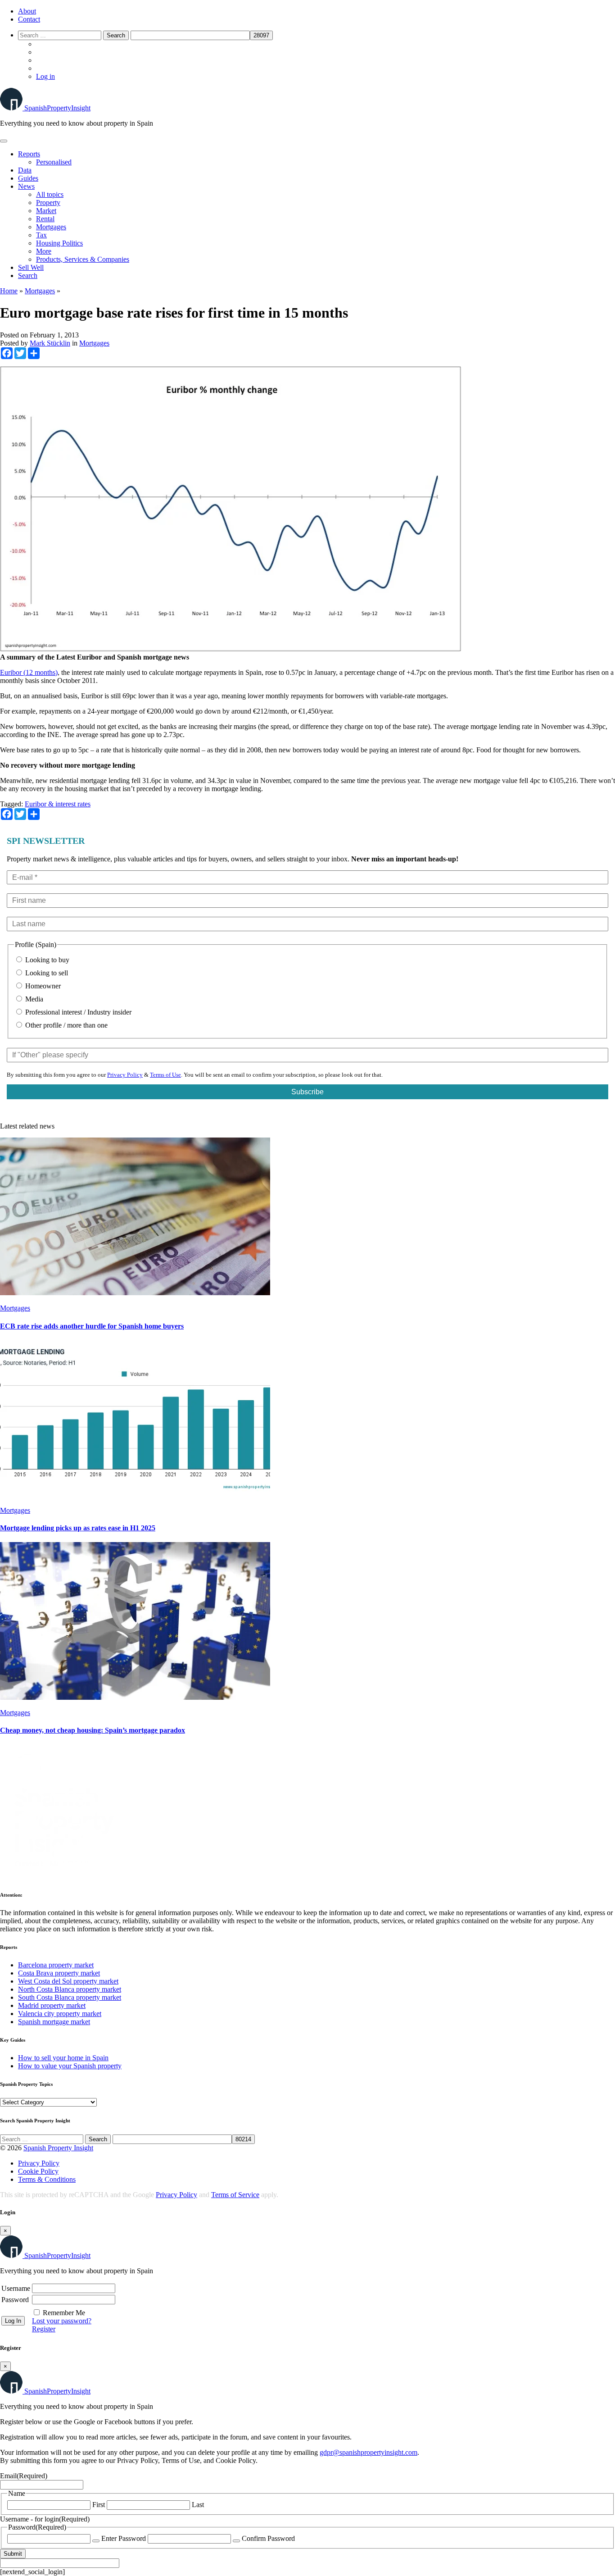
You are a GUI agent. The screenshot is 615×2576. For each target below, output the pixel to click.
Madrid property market (52, 2005)
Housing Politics (59, 243)
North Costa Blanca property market (70, 1989)
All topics (50, 194)
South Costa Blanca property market (70, 1997)
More (44, 251)
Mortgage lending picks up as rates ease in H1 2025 (78, 1528)
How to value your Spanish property (70, 2066)
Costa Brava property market (59, 1973)
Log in (45, 76)
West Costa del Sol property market (68, 1981)
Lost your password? (62, 2321)
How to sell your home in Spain (63, 2058)
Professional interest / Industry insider (77, 1012)
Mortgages (51, 227)
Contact (29, 19)
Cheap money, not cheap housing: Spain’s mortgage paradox (93, 1730)
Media (33, 999)
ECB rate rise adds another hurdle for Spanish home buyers (92, 1326)
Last (198, 2505)
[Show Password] (96, 2541)
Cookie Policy (38, 2171)
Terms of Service (235, 2195)
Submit (13, 2554)
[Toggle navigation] (4, 141)
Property (48, 203)
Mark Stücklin (50, 343)
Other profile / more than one (66, 1025)
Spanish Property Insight (58, 2148)
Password (15, 2300)
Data (25, 170)
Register (44, 2329)
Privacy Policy (125, 1075)
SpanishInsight (57, 108)
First (99, 2505)
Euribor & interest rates (58, 804)
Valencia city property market (60, 2014)
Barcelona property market (56, 1965)
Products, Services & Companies (83, 259)
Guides (28, 178)
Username (16, 2288)
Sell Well (31, 267)
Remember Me (64, 2313)
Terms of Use (165, 1075)
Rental (45, 219)
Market (46, 211)
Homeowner (42, 986)
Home (9, 291)
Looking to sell (46, 973)
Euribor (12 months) (29, 672)
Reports (29, 154)
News (26, 186)
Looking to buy (46, 960)
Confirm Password (268, 2538)
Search (28, 275)
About (27, 11)
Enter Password (124, 2538)
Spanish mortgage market (54, 2022)
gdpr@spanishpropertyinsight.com (369, 2452)
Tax (41, 235)
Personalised (54, 162)
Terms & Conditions (47, 2179)
